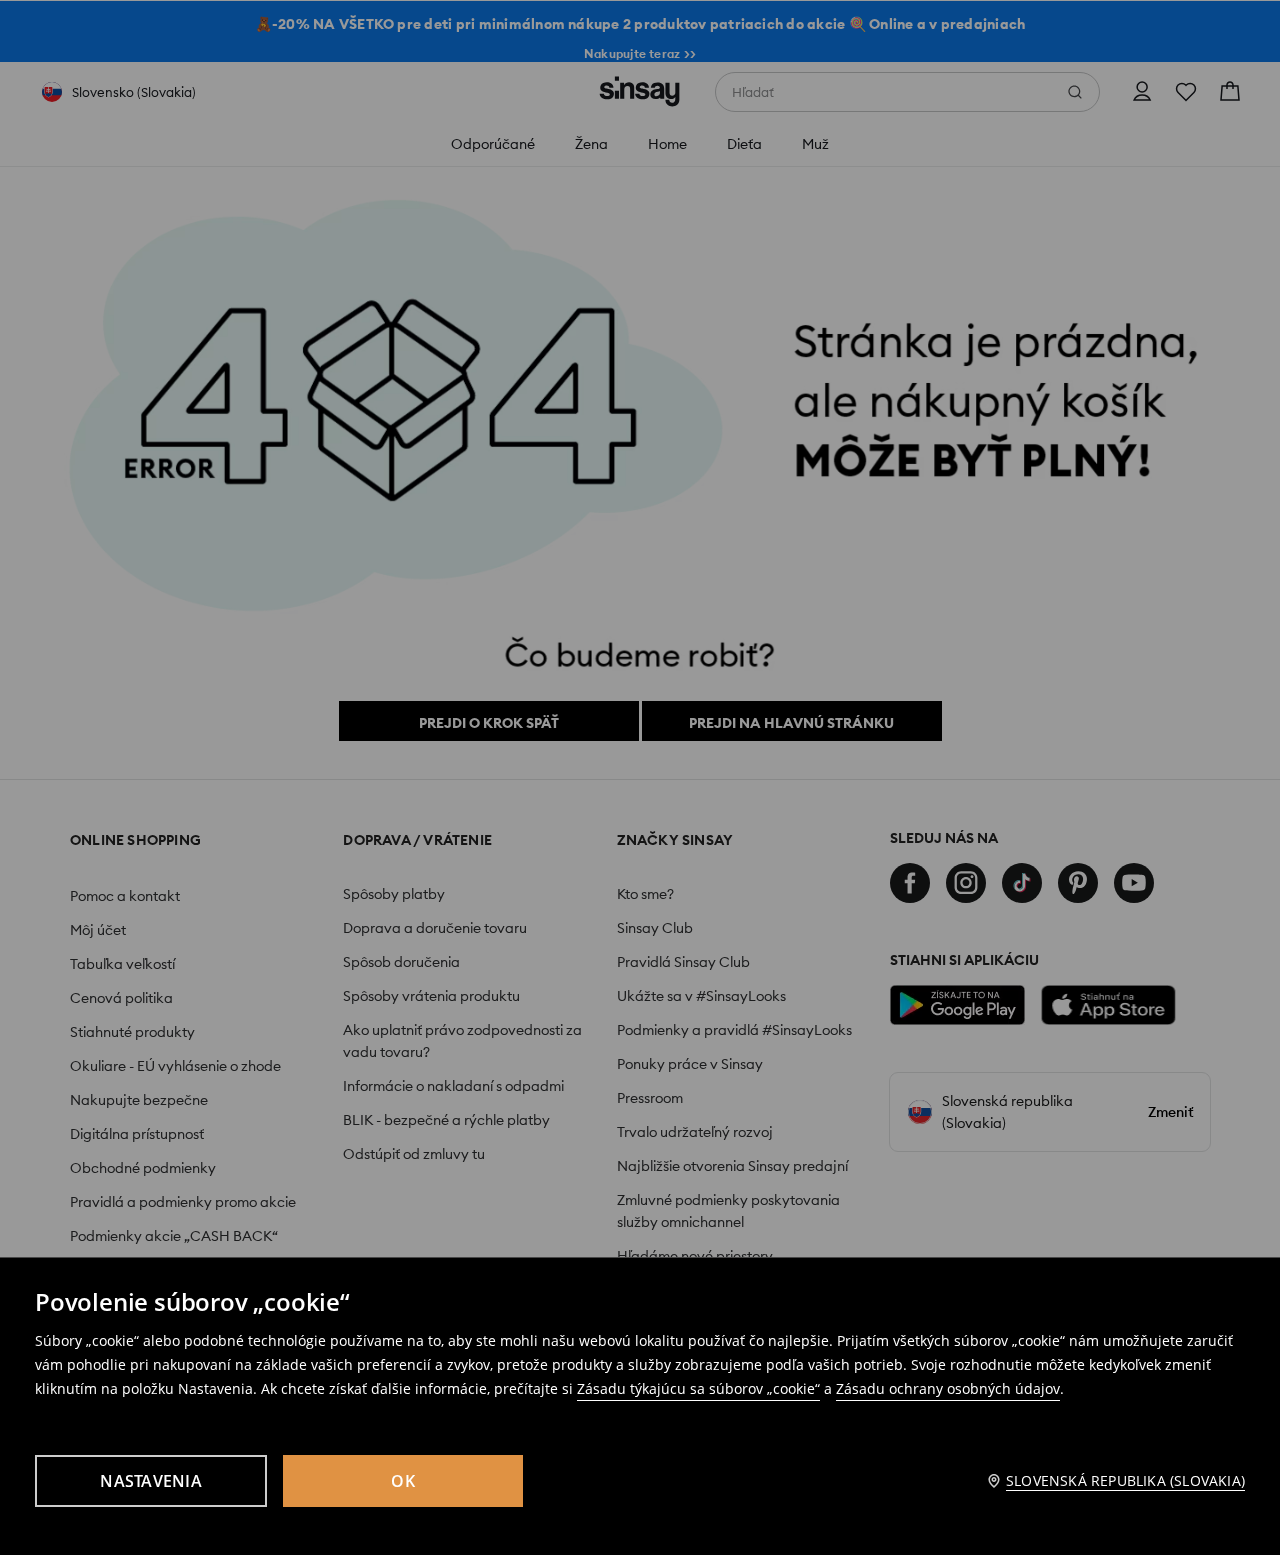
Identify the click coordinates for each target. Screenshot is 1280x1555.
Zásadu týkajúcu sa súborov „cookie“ (698, 1388)
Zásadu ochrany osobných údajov (948, 1388)
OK (403, 1481)
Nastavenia (151, 1481)
